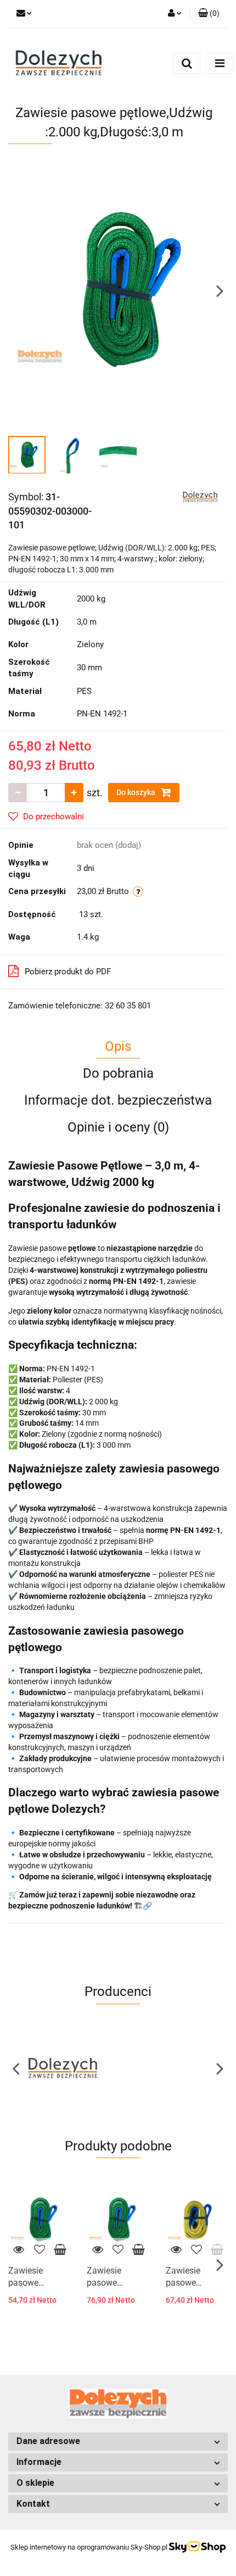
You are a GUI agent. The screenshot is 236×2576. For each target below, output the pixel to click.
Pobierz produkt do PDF (68, 972)
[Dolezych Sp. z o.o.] (200, 496)
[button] (209, 14)
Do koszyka (137, 792)
